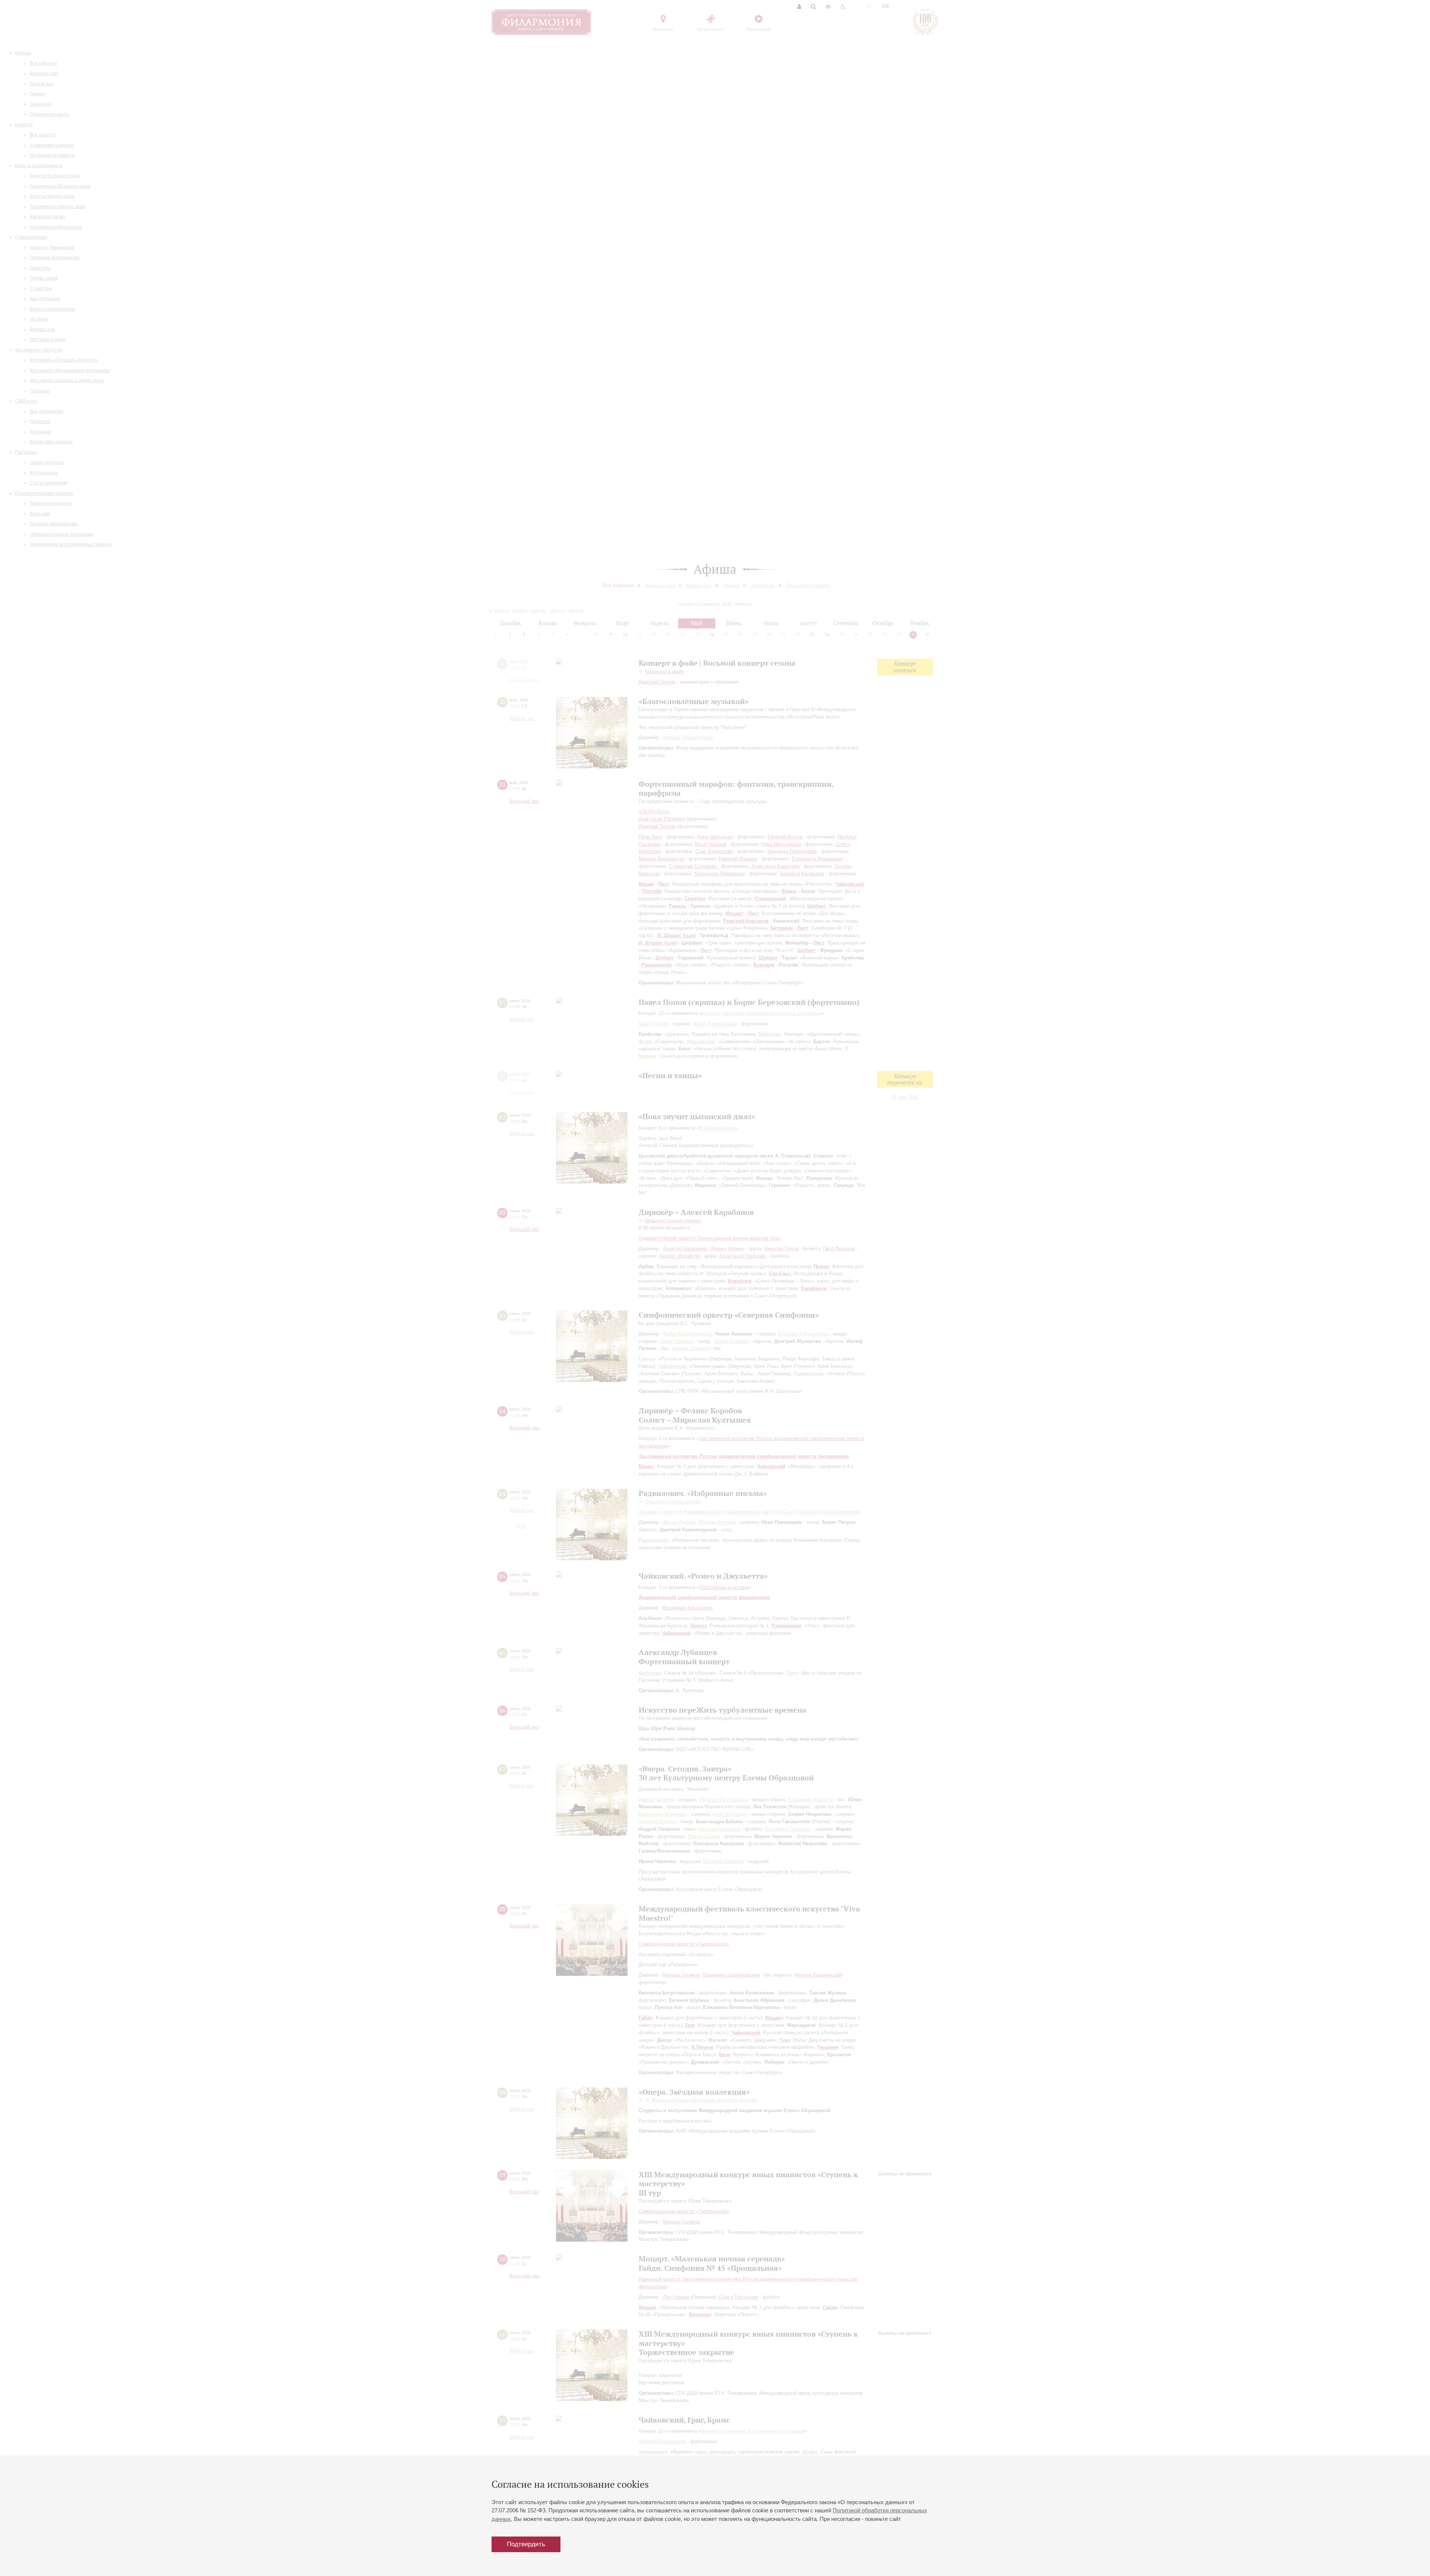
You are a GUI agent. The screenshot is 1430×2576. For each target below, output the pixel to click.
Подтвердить (526, 2544)
